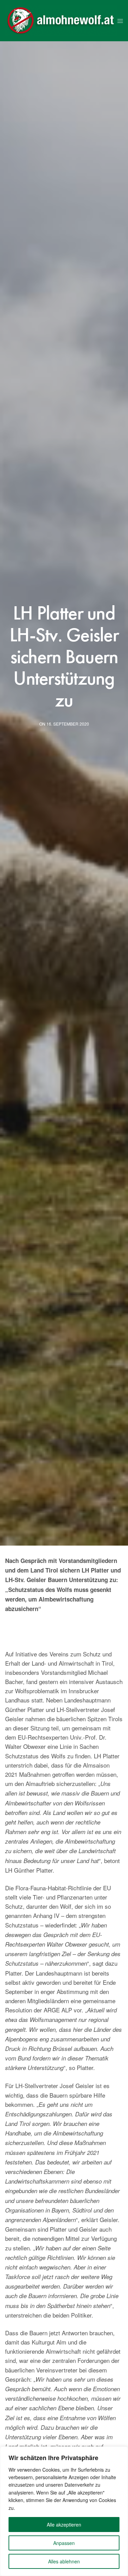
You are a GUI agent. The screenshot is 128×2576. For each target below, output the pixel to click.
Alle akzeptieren (64, 2525)
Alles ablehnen (64, 2561)
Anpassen (64, 2543)
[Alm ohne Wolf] (61, 21)
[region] (64, 2511)
